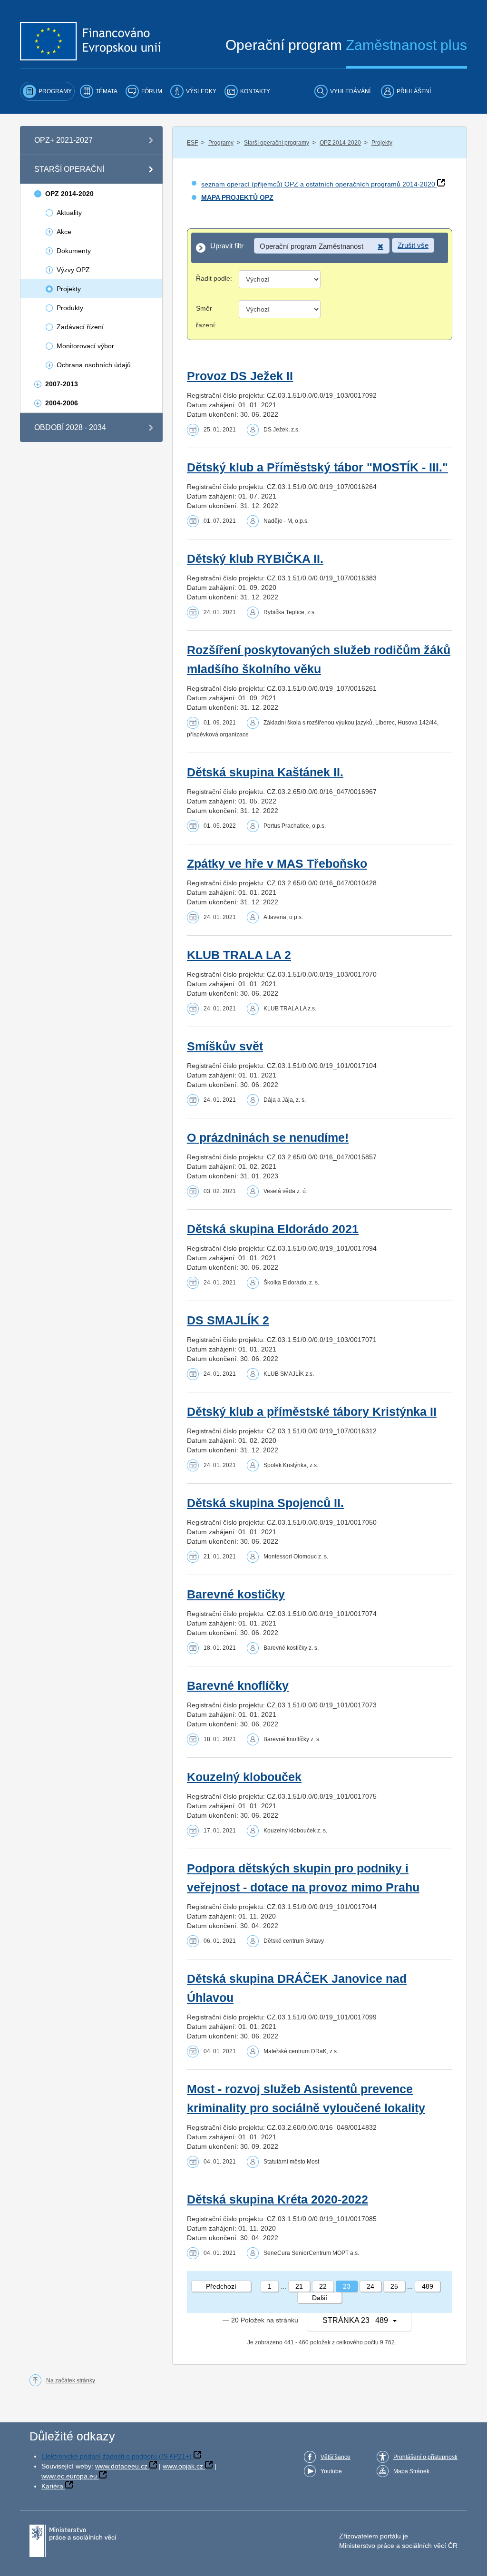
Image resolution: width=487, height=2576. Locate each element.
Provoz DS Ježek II (240, 376)
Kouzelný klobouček (244, 1777)
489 (428, 2286)
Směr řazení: (206, 317)
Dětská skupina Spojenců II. (265, 1503)
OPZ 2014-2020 (340, 143)
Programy (221, 143)
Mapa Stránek (411, 2471)
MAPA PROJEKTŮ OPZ (237, 197)
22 (323, 2286)
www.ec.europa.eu (69, 2476)
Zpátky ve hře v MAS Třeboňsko (277, 864)
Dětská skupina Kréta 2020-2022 (278, 2199)
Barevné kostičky (236, 1594)
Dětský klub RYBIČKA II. (255, 559)
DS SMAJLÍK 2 (228, 1320)
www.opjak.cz (183, 2466)
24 (370, 2286)
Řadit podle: (214, 278)
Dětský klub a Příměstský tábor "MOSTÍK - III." (317, 467)
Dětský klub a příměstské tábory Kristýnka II (312, 1412)
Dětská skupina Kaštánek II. (265, 772)
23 (347, 2286)
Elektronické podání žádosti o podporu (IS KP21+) (117, 2456)
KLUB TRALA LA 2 (239, 955)
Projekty (382, 143)
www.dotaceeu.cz (121, 2466)
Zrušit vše (413, 245)
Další (320, 2298)
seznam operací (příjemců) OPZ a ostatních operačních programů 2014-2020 (318, 184)
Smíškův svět (225, 1046)
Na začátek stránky (71, 2380)
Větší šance (336, 2457)
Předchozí (221, 2286)
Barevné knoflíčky (238, 1686)
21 (299, 2286)
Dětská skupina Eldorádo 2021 (273, 1229)
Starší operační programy (277, 143)
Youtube (331, 2471)
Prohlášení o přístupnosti (425, 2457)
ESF (192, 143)
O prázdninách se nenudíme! (268, 1138)
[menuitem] (47, 91)
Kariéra (52, 2486)
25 (394, 2286)
